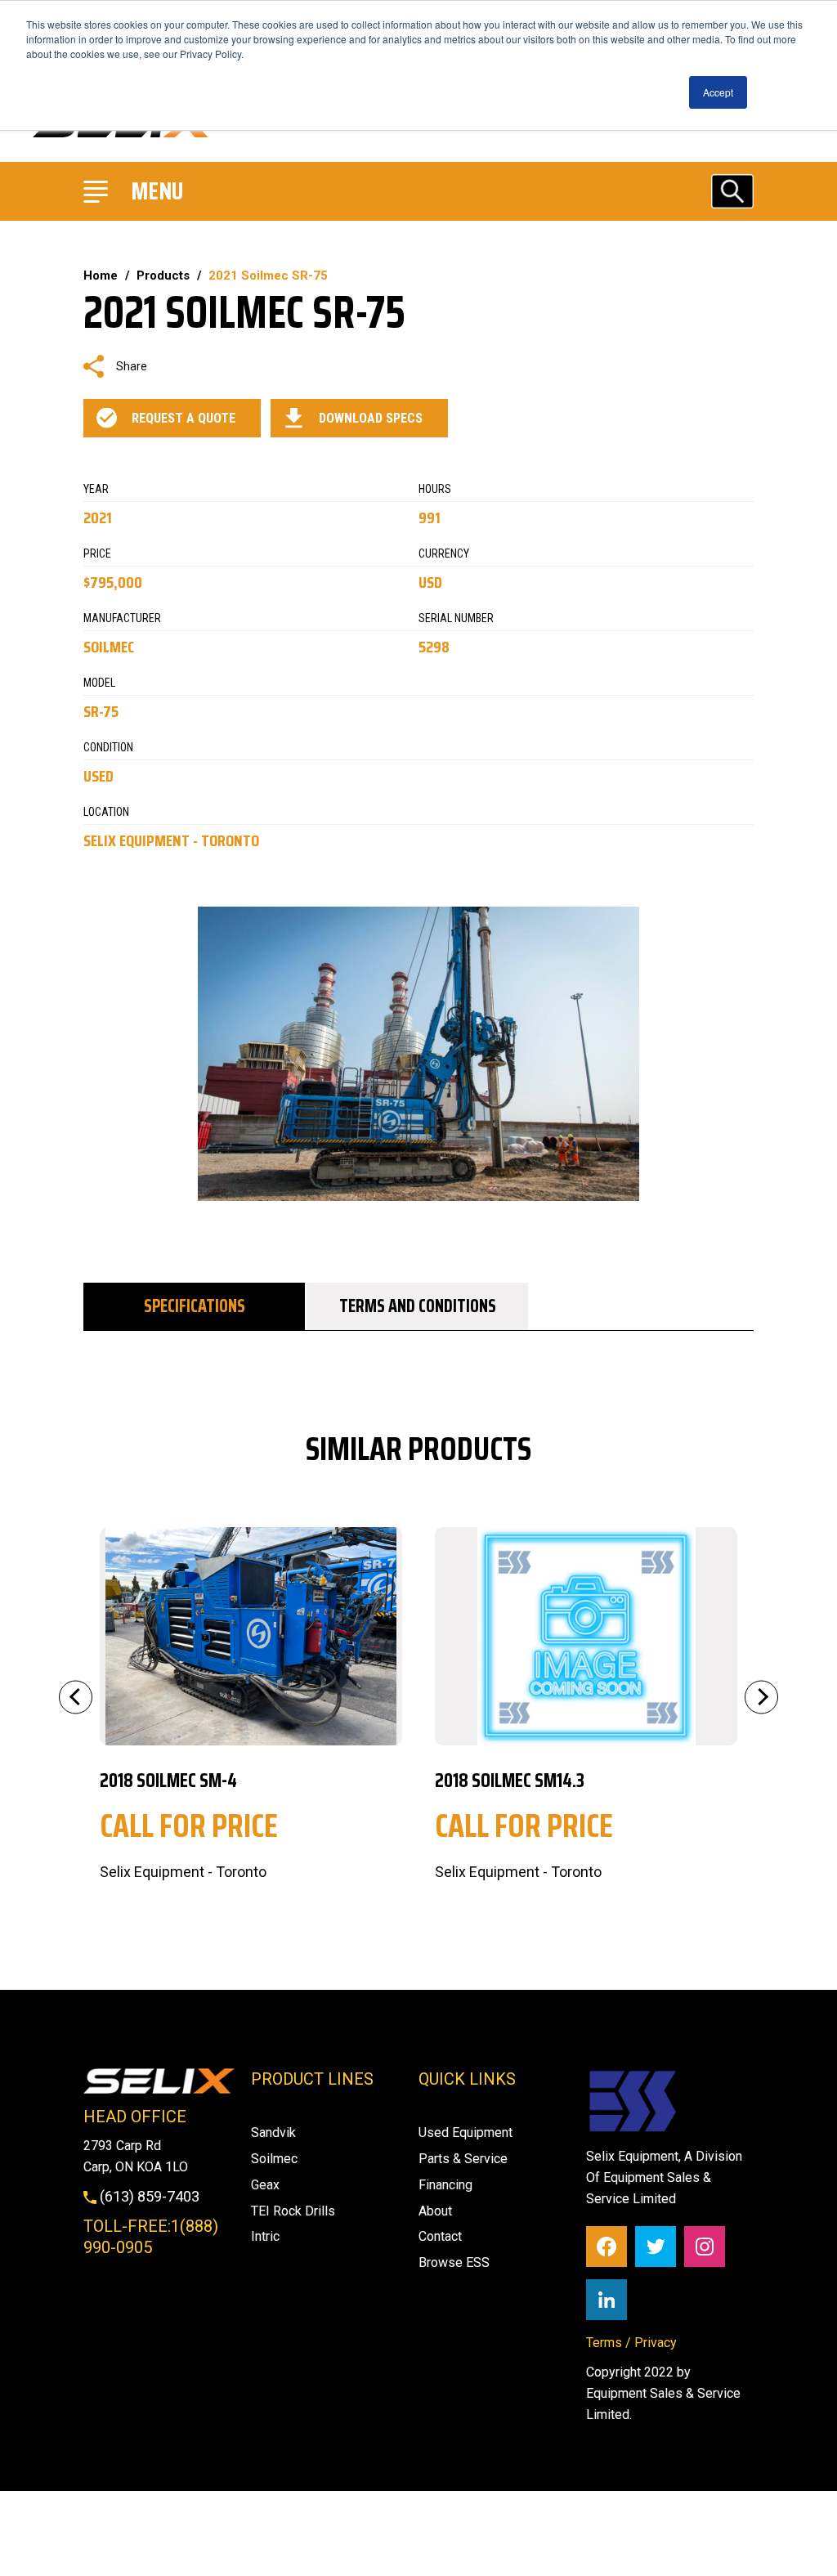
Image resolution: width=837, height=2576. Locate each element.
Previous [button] (76, 1697)
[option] (251, 1705)
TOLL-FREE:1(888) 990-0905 (151, 2237)
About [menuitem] (435, 2211)
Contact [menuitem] (440, 2236)
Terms (604, 2343)
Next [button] (761, 1697)
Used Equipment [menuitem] (465, 2132)
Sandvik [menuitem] (273, 2132)
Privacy (656, 2343)
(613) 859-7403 (148, 2196)
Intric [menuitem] (265, 2236)
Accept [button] (718, 92)
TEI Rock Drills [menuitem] (293, 2211)
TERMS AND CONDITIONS (418, 1306)
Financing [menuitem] (445, 2185)
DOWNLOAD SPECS (371, 418)
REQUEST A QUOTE (184, 418)
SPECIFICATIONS (195, 1306)
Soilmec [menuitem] (274, 2159)
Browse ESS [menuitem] (454, 2262)
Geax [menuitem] (265, 2185)
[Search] (732, 191)
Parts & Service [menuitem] (463, 2159)
